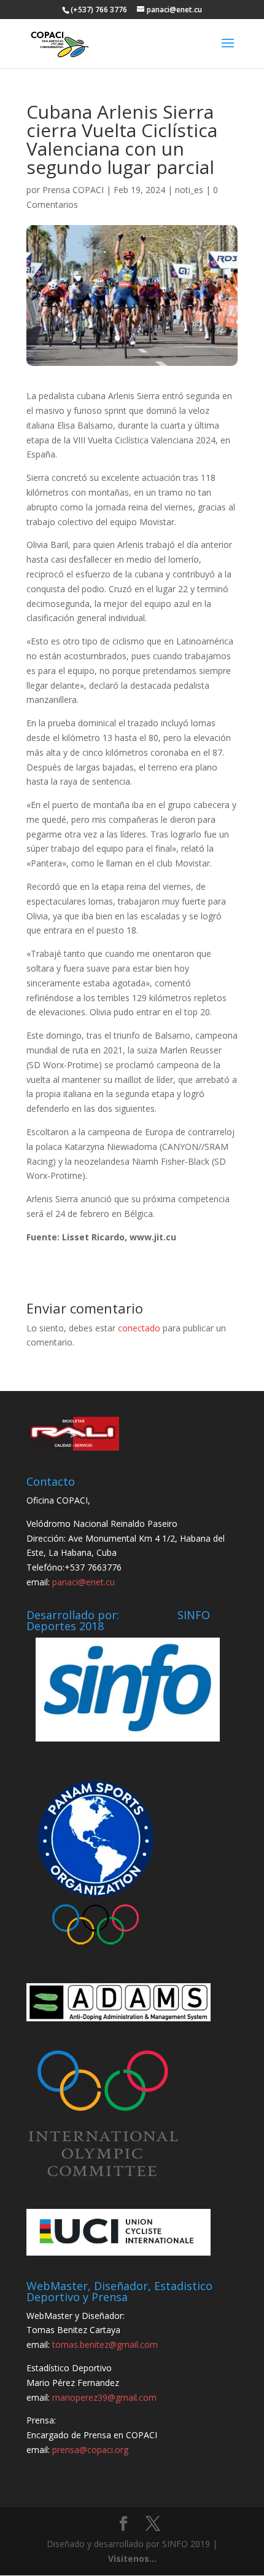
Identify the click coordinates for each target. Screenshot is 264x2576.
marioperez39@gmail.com (104, 2397)
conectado (139, 1328)
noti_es (189, 190)
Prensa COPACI (73, 190)
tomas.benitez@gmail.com (105, 2344)
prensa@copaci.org (90, 2450)
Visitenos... (132, 2558)
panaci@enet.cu (83, 1582)
